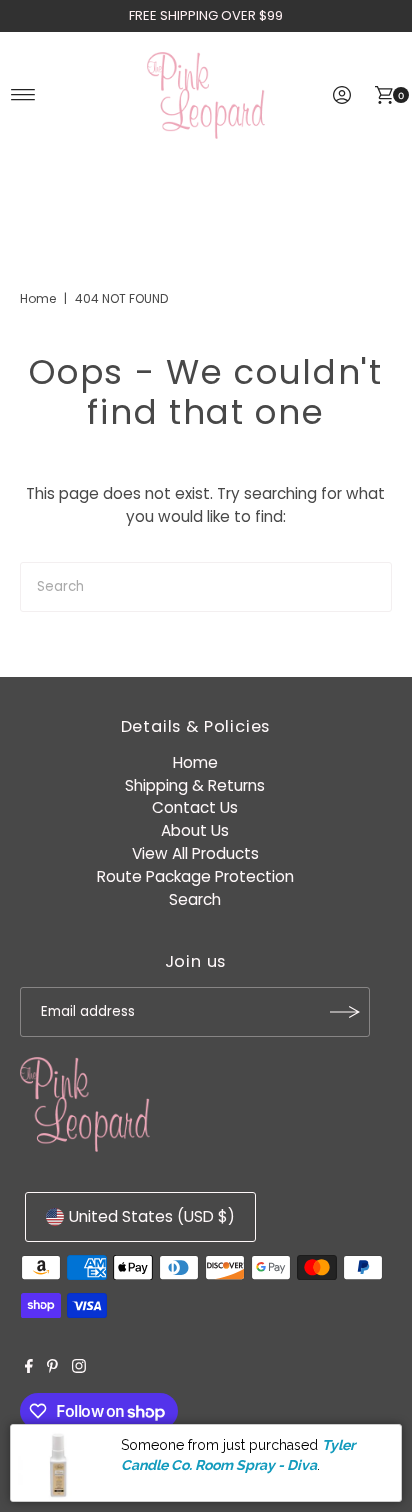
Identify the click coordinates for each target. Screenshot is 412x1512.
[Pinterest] (52, 1368)
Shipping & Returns (195, 785)
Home (38, 298)
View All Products (195, 853)
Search (195, 899)
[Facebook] (29, 1368)
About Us (195, 830)
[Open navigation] (23, 95)
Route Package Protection (195, 876)
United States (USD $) (152, 1216)
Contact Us (195, 807)
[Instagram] (79, 1368)
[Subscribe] (345, 1012)
